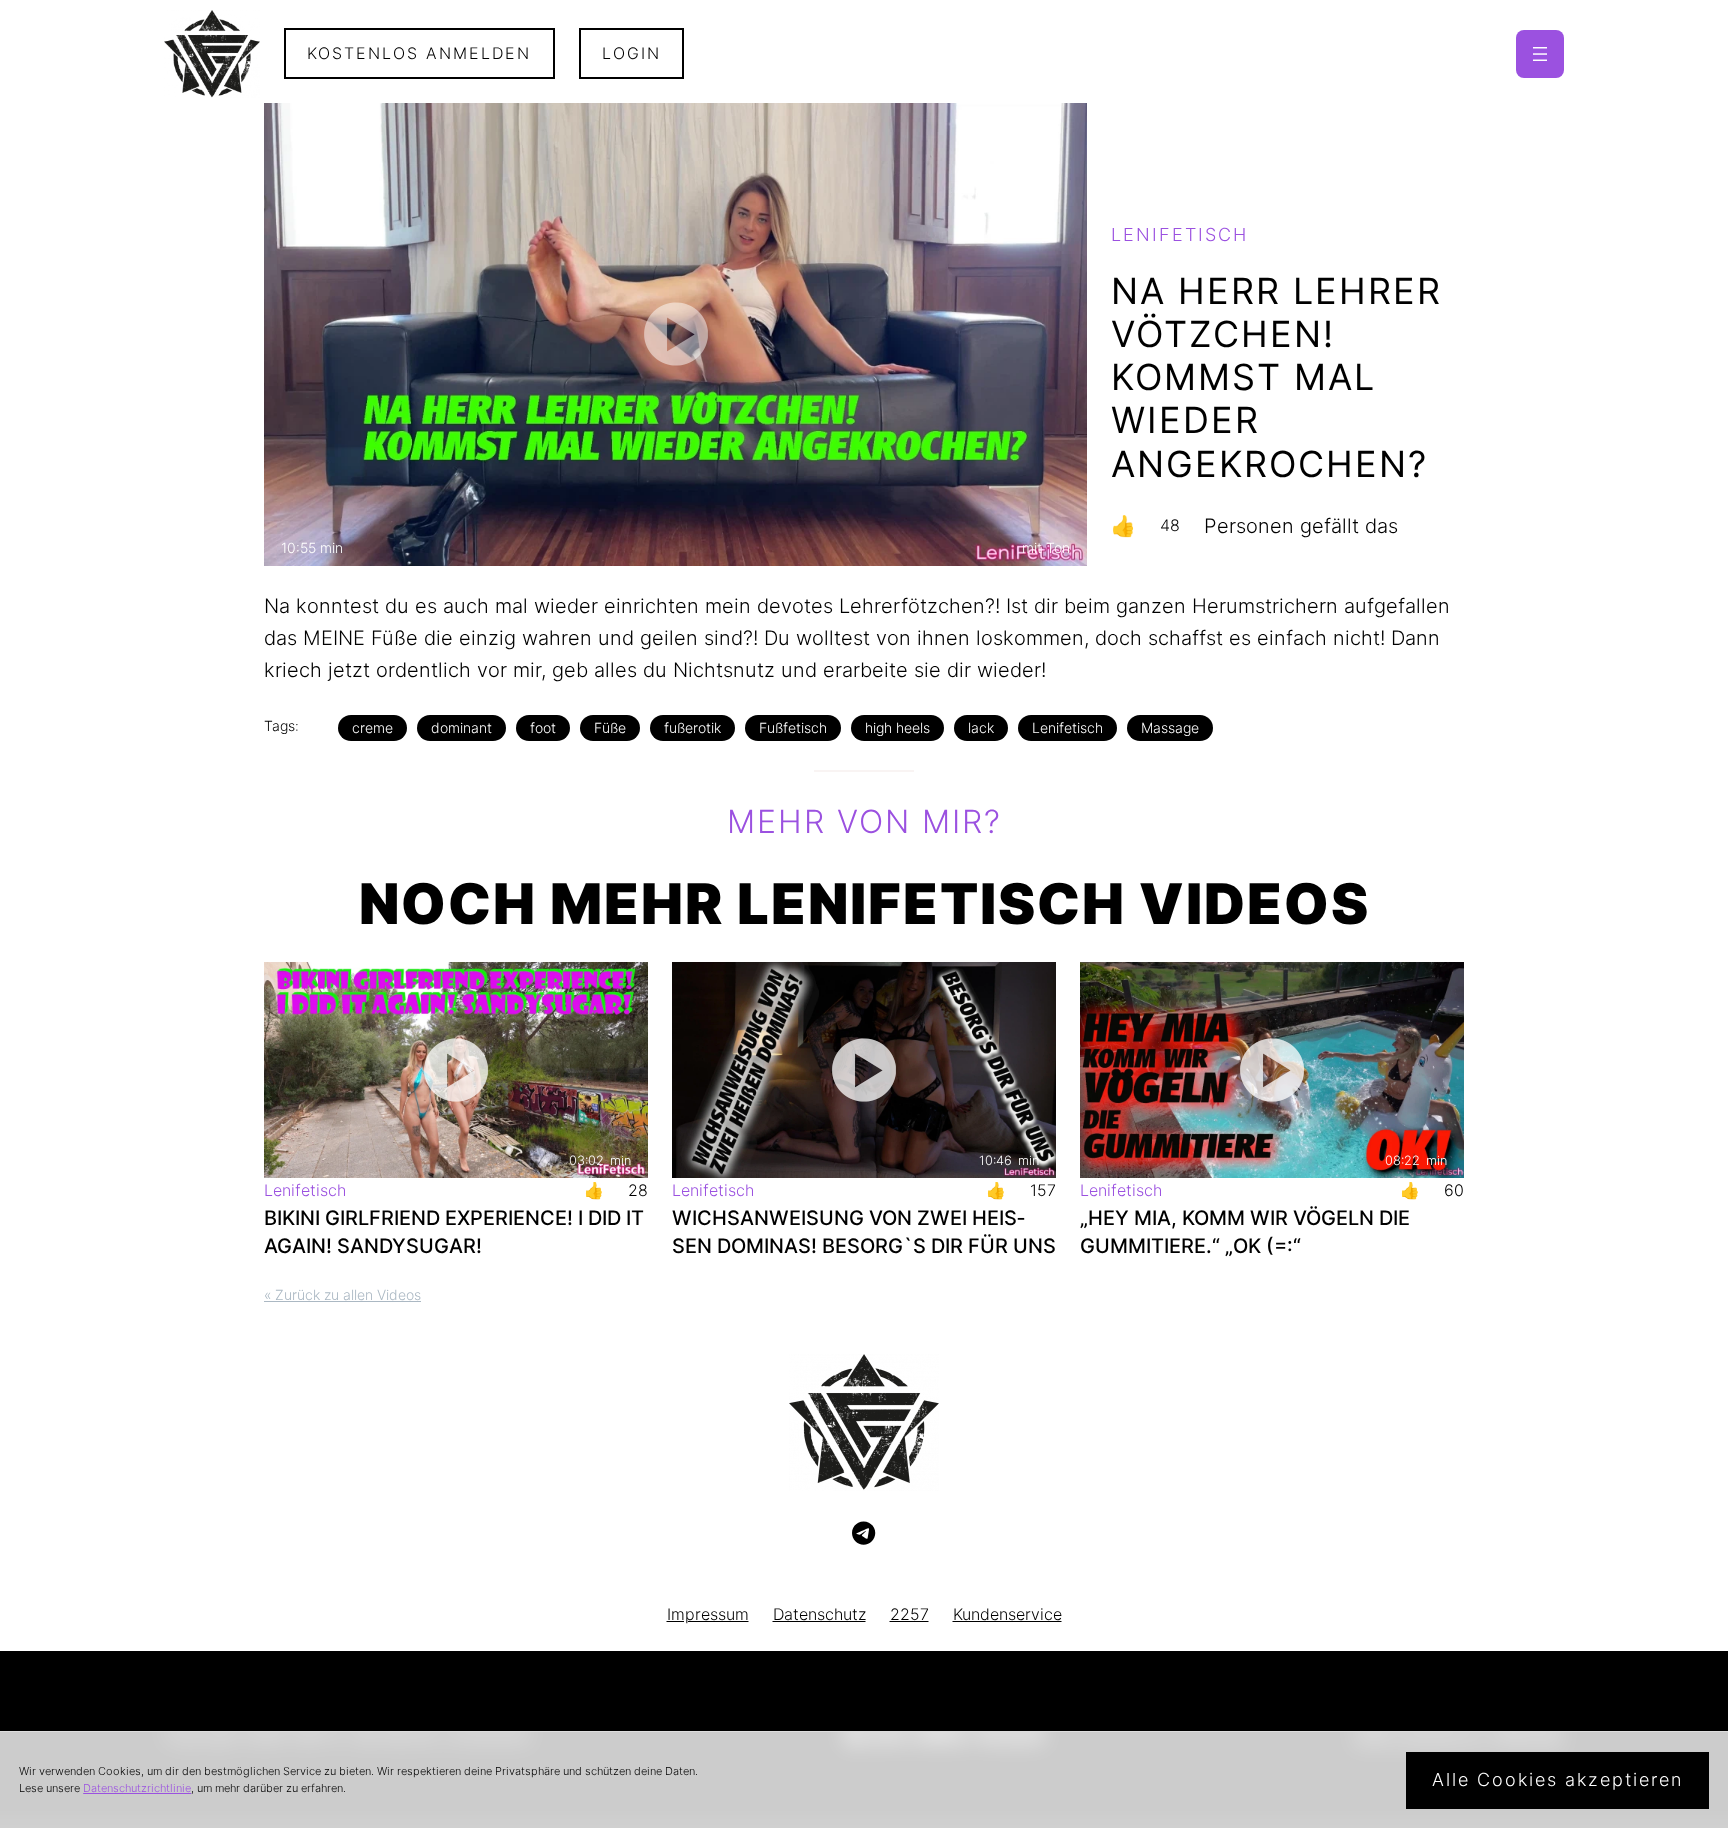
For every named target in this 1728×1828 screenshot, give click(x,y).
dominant (461, 727)
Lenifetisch (1067, 727)
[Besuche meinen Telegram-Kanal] (863, 1534)
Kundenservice (1007, 1614)
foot (543, 727)
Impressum (708, 1614)
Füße (610, 727)
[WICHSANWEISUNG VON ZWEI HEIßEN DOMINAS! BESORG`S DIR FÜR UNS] (864, 1070)
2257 (909, 1614)
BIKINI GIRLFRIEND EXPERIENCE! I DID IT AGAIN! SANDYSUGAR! (454, 1232)
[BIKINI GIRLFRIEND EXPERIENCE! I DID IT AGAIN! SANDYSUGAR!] (456, 1070)
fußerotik (692, 727)
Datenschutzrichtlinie (137, 1788)
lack (981, 727)
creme (372, 727)
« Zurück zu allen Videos (342, 1294)
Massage (1170, 727)
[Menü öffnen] (1540, 54)
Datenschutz (819, 1614)
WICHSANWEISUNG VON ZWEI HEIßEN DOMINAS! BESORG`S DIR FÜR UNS (864, 1232)
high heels (897, 727)
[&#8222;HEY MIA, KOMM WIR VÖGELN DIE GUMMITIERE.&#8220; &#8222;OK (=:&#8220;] (1272, 1070)
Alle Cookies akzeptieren (1557, 1779)
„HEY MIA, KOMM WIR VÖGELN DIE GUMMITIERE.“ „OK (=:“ (1245, 1232)
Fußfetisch (793, 727)
